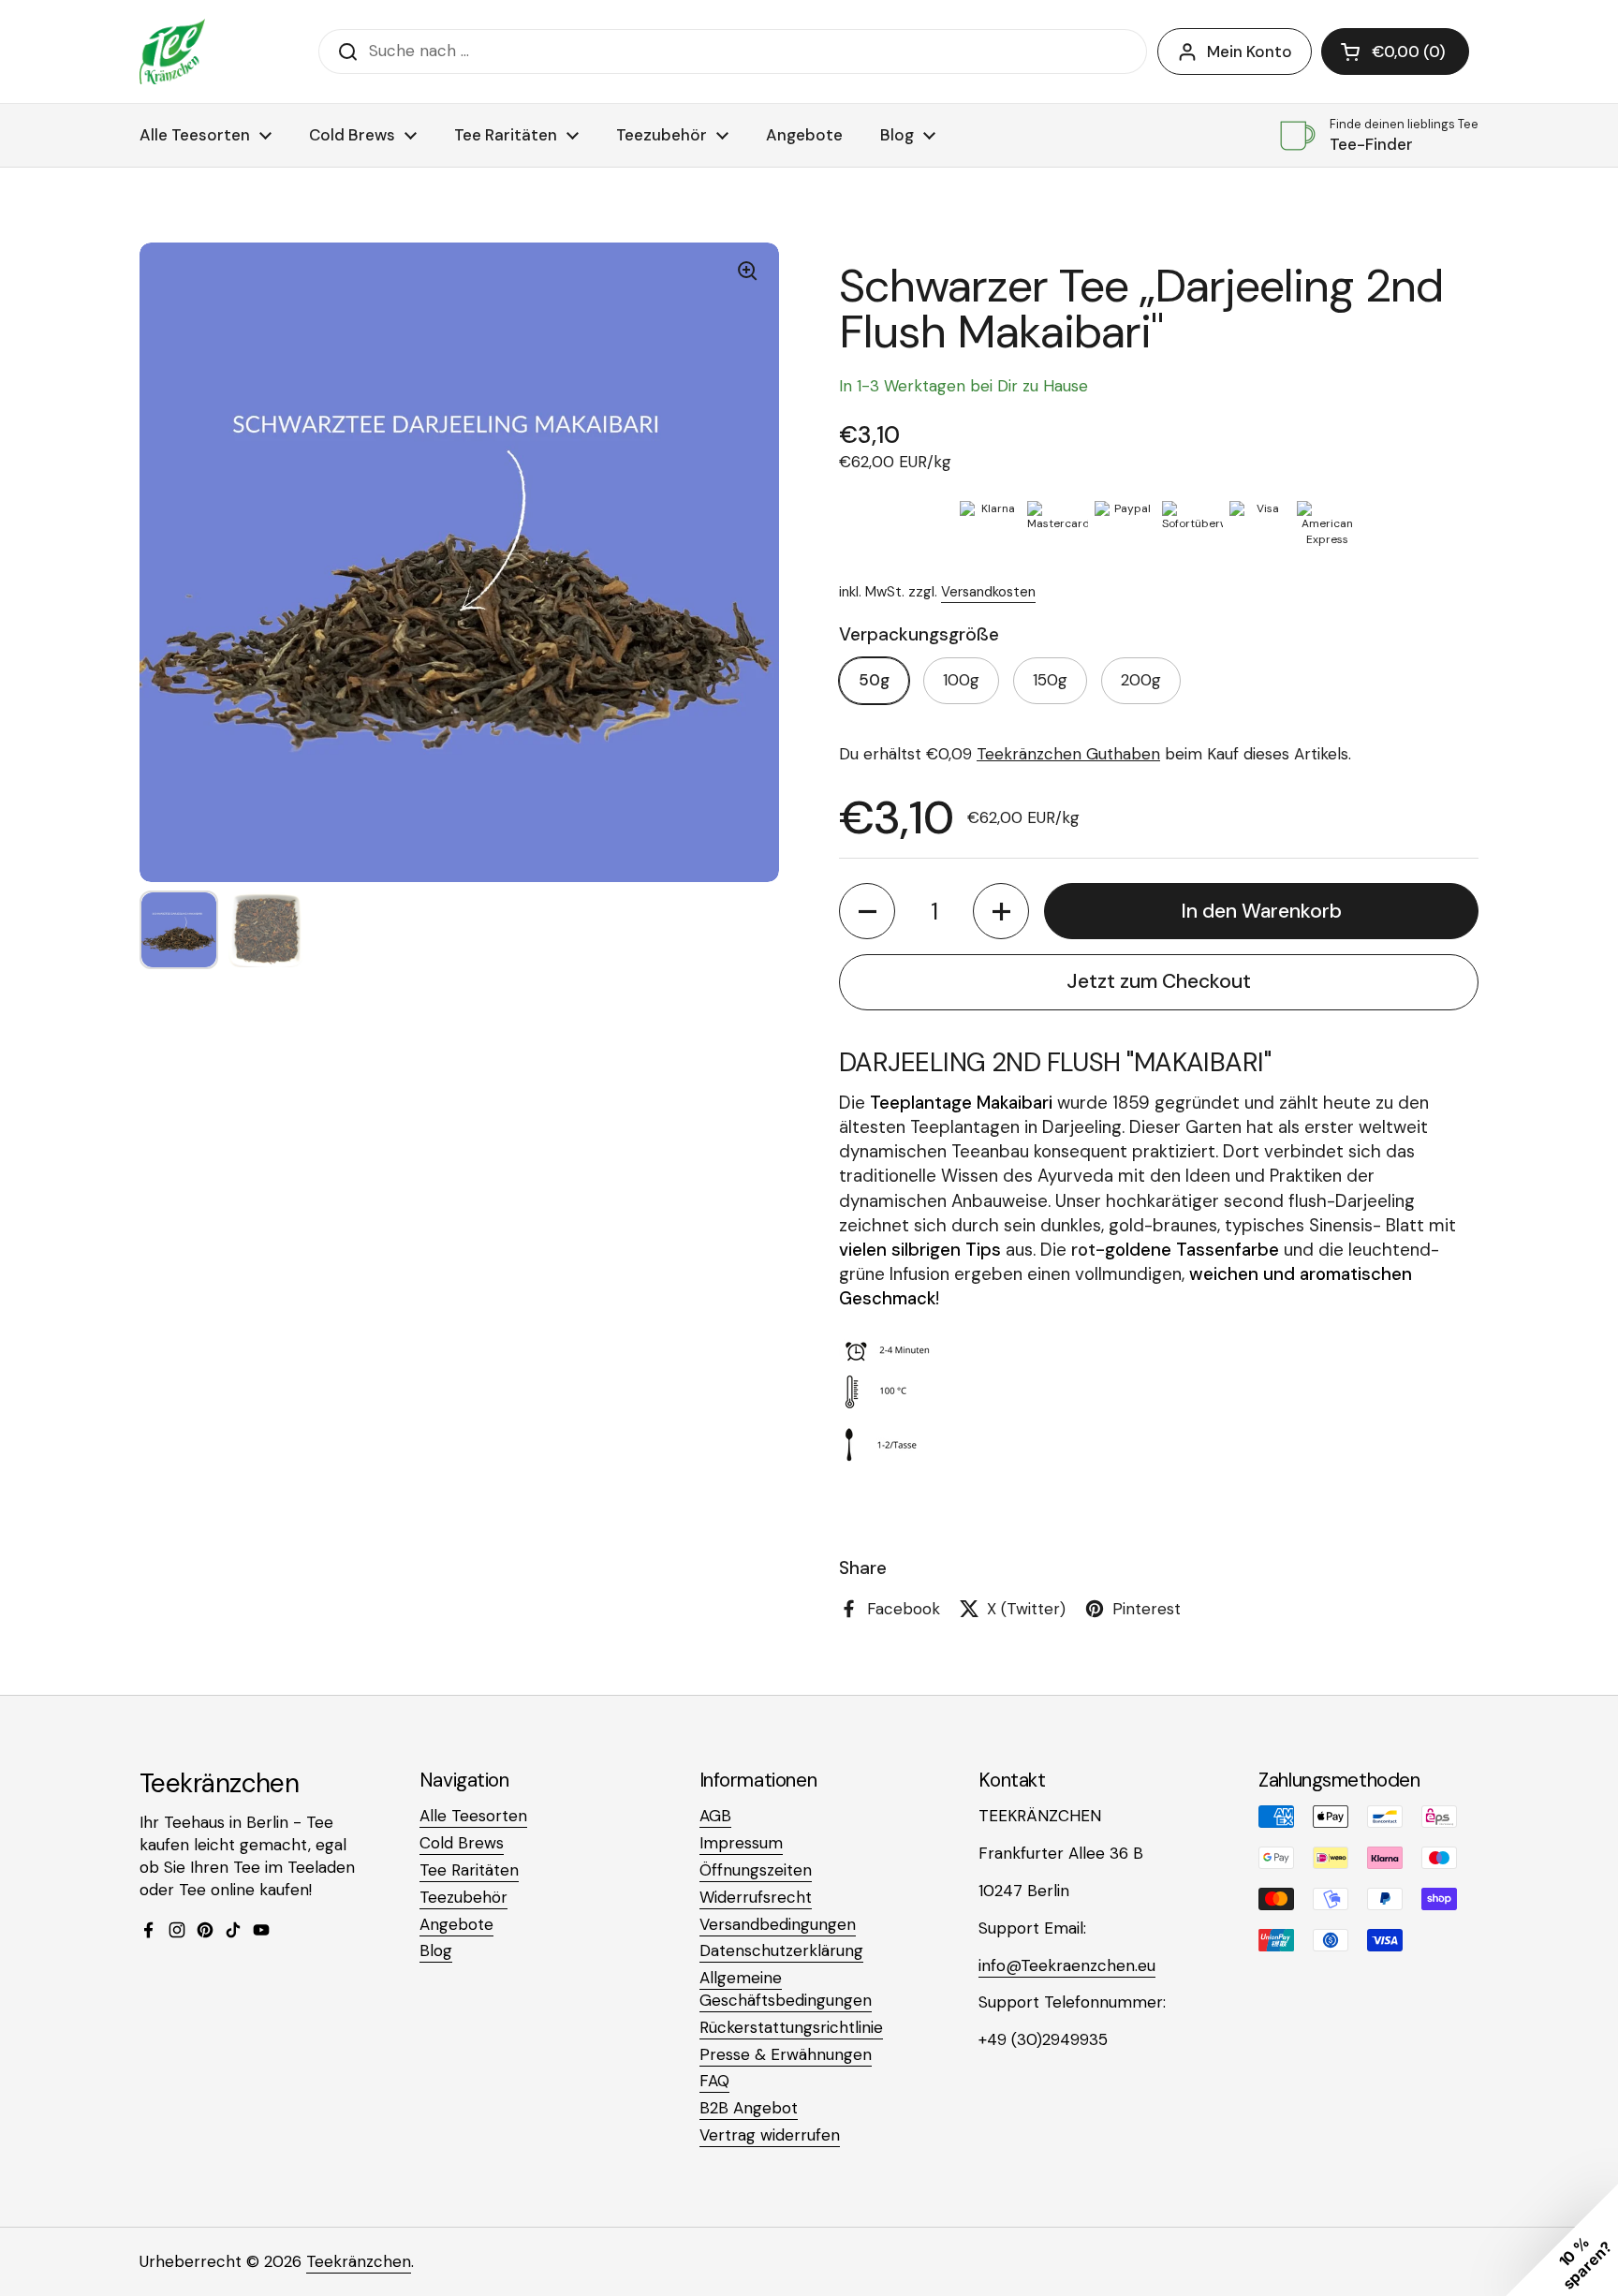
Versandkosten (988, 592)
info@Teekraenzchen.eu (1067, 1965)
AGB (715, 1816)
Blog (436, 1950)
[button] (1395, 52)
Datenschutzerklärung (781, 1950)
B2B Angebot (749, 2108)
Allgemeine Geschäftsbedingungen (786, 1989)
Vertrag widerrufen (770, 2135)
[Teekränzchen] (172, 52)
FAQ (714, 2081)
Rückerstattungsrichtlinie (791, 2027)
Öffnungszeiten (756, 1870)
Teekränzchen (359, 2261)
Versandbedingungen (778, 1924)
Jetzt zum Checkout (1159, 981)
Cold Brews (462, 1843)
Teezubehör (463, 1897)
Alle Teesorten (473, 1816)
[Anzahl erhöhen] (1001, 911)
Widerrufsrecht (756, 1897)
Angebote (456, 1924)
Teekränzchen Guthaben (1068, 754)
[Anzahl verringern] (867, 911)
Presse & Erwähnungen (786, 2054)
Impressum (741, 1843)
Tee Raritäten (469, 1870)
